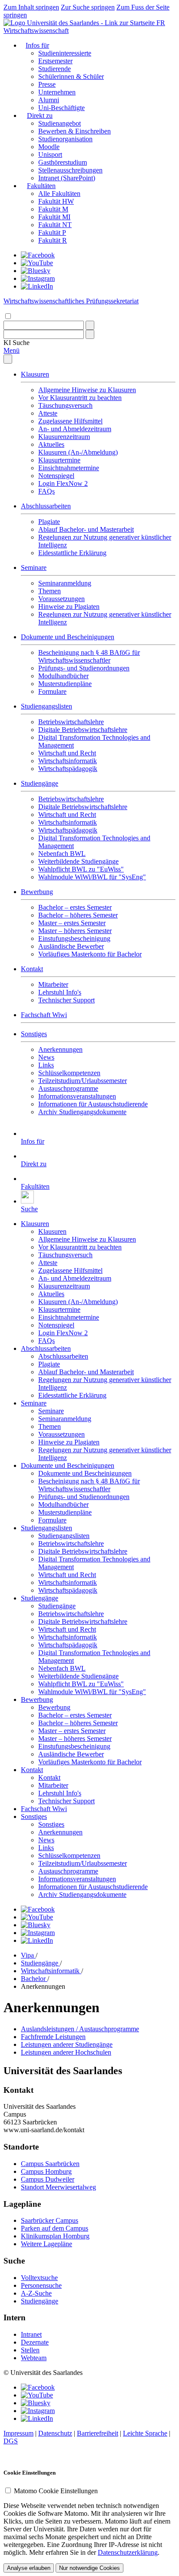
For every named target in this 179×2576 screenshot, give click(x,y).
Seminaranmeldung (65, 583)
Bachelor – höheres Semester (78, 915)
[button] (17, 343)
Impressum (18, 2433)
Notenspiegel (56, 476)
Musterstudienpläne (65, 684)
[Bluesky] (36, 271)
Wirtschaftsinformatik (68, 761)
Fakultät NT (55, 225)
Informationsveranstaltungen (77, 1096)
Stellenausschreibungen (70, 170)
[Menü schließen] (8, 359)
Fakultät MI (54, 217)
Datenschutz (55, 2433)
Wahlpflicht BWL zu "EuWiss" (81, 869)
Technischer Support (66, 1000)
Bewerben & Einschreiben (75, 131)
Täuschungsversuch (65, 405)
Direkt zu (40, 115)
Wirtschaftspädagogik (68, 769)
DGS (11, 2441)
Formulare (52, 691)
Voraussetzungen (61, 599)
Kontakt (32, 969)
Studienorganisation (65, 139)
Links (46, 1065)
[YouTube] (37, 263)
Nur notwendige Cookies (89, 2568)
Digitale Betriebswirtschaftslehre (83, 730)
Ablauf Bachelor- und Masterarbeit (86, 529)
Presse (47, 84)
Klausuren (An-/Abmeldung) (78, 452)
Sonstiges (34, 1034)
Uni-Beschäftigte (61, 108)
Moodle (49, 147)
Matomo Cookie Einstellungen (56, 2491)
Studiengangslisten (46, 706)
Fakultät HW (56, 201)
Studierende (55, 69)
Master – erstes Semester (72, 923)
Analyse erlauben (29, 2568)
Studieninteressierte (65, 53)
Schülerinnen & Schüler (71, 76)
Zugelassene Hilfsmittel (70, 421)
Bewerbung (37, 892)
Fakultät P (52, 233)
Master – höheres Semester (75, 931)
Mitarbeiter (53, 984)
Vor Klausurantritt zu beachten (80, 398)
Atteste (48, 413)
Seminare (34, 568)
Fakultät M (53, 209)
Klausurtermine (59, 460)
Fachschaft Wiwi (44, 1015)
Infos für (37, 45)
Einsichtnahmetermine (69, 468)
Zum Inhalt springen (31, 7)
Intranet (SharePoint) (67, 178)
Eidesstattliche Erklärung (72, 553)
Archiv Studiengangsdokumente (82, 1112)
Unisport (50, 154)
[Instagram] (38, 278)
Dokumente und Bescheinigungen (68, 637)
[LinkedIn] (37, 286)
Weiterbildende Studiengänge (78, 861)
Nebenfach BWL (62, 854)
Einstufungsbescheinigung (74, 938)
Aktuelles (51, 444)
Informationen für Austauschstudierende (93, 1104)
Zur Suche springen (88, 7)
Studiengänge (40, 783)
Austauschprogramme (68, 1088)
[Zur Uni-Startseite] (80, 23)
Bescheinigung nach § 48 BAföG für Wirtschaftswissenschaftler (89, 656)
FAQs (46, 491)
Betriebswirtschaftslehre (71, 722)
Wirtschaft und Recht (67, 753)
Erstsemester (55, 61)
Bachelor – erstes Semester (75, 907)
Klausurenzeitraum (64, 437)
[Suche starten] (90, 325)
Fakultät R (53, 240)
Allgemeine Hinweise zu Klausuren (87, 390)
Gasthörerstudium (63, 162)
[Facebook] (38, 255)
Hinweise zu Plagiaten (69, 607)
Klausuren (35, 374)
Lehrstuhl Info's (60, 992)
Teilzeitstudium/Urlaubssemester (83, 1081)
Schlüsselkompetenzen (69, 1073)
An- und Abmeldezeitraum (75, 429)
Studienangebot (60, 123)
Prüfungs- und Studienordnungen (84, 668)
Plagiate (49, 522)
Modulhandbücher (63, 676)
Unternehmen (57, 92)
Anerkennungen (60, 1049)
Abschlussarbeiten (46, 506)
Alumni (49, 100)
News (46, 1057)
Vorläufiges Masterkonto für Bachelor (90, 954)
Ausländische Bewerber (71, 946)
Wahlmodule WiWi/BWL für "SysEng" (92, 877)
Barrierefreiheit (98, 2433)
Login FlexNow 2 (63, 483)
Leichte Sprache (145, 2433)
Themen (50, 591)
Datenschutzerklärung (128, 2552)
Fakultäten (41, 186)
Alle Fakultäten (59, 194)
